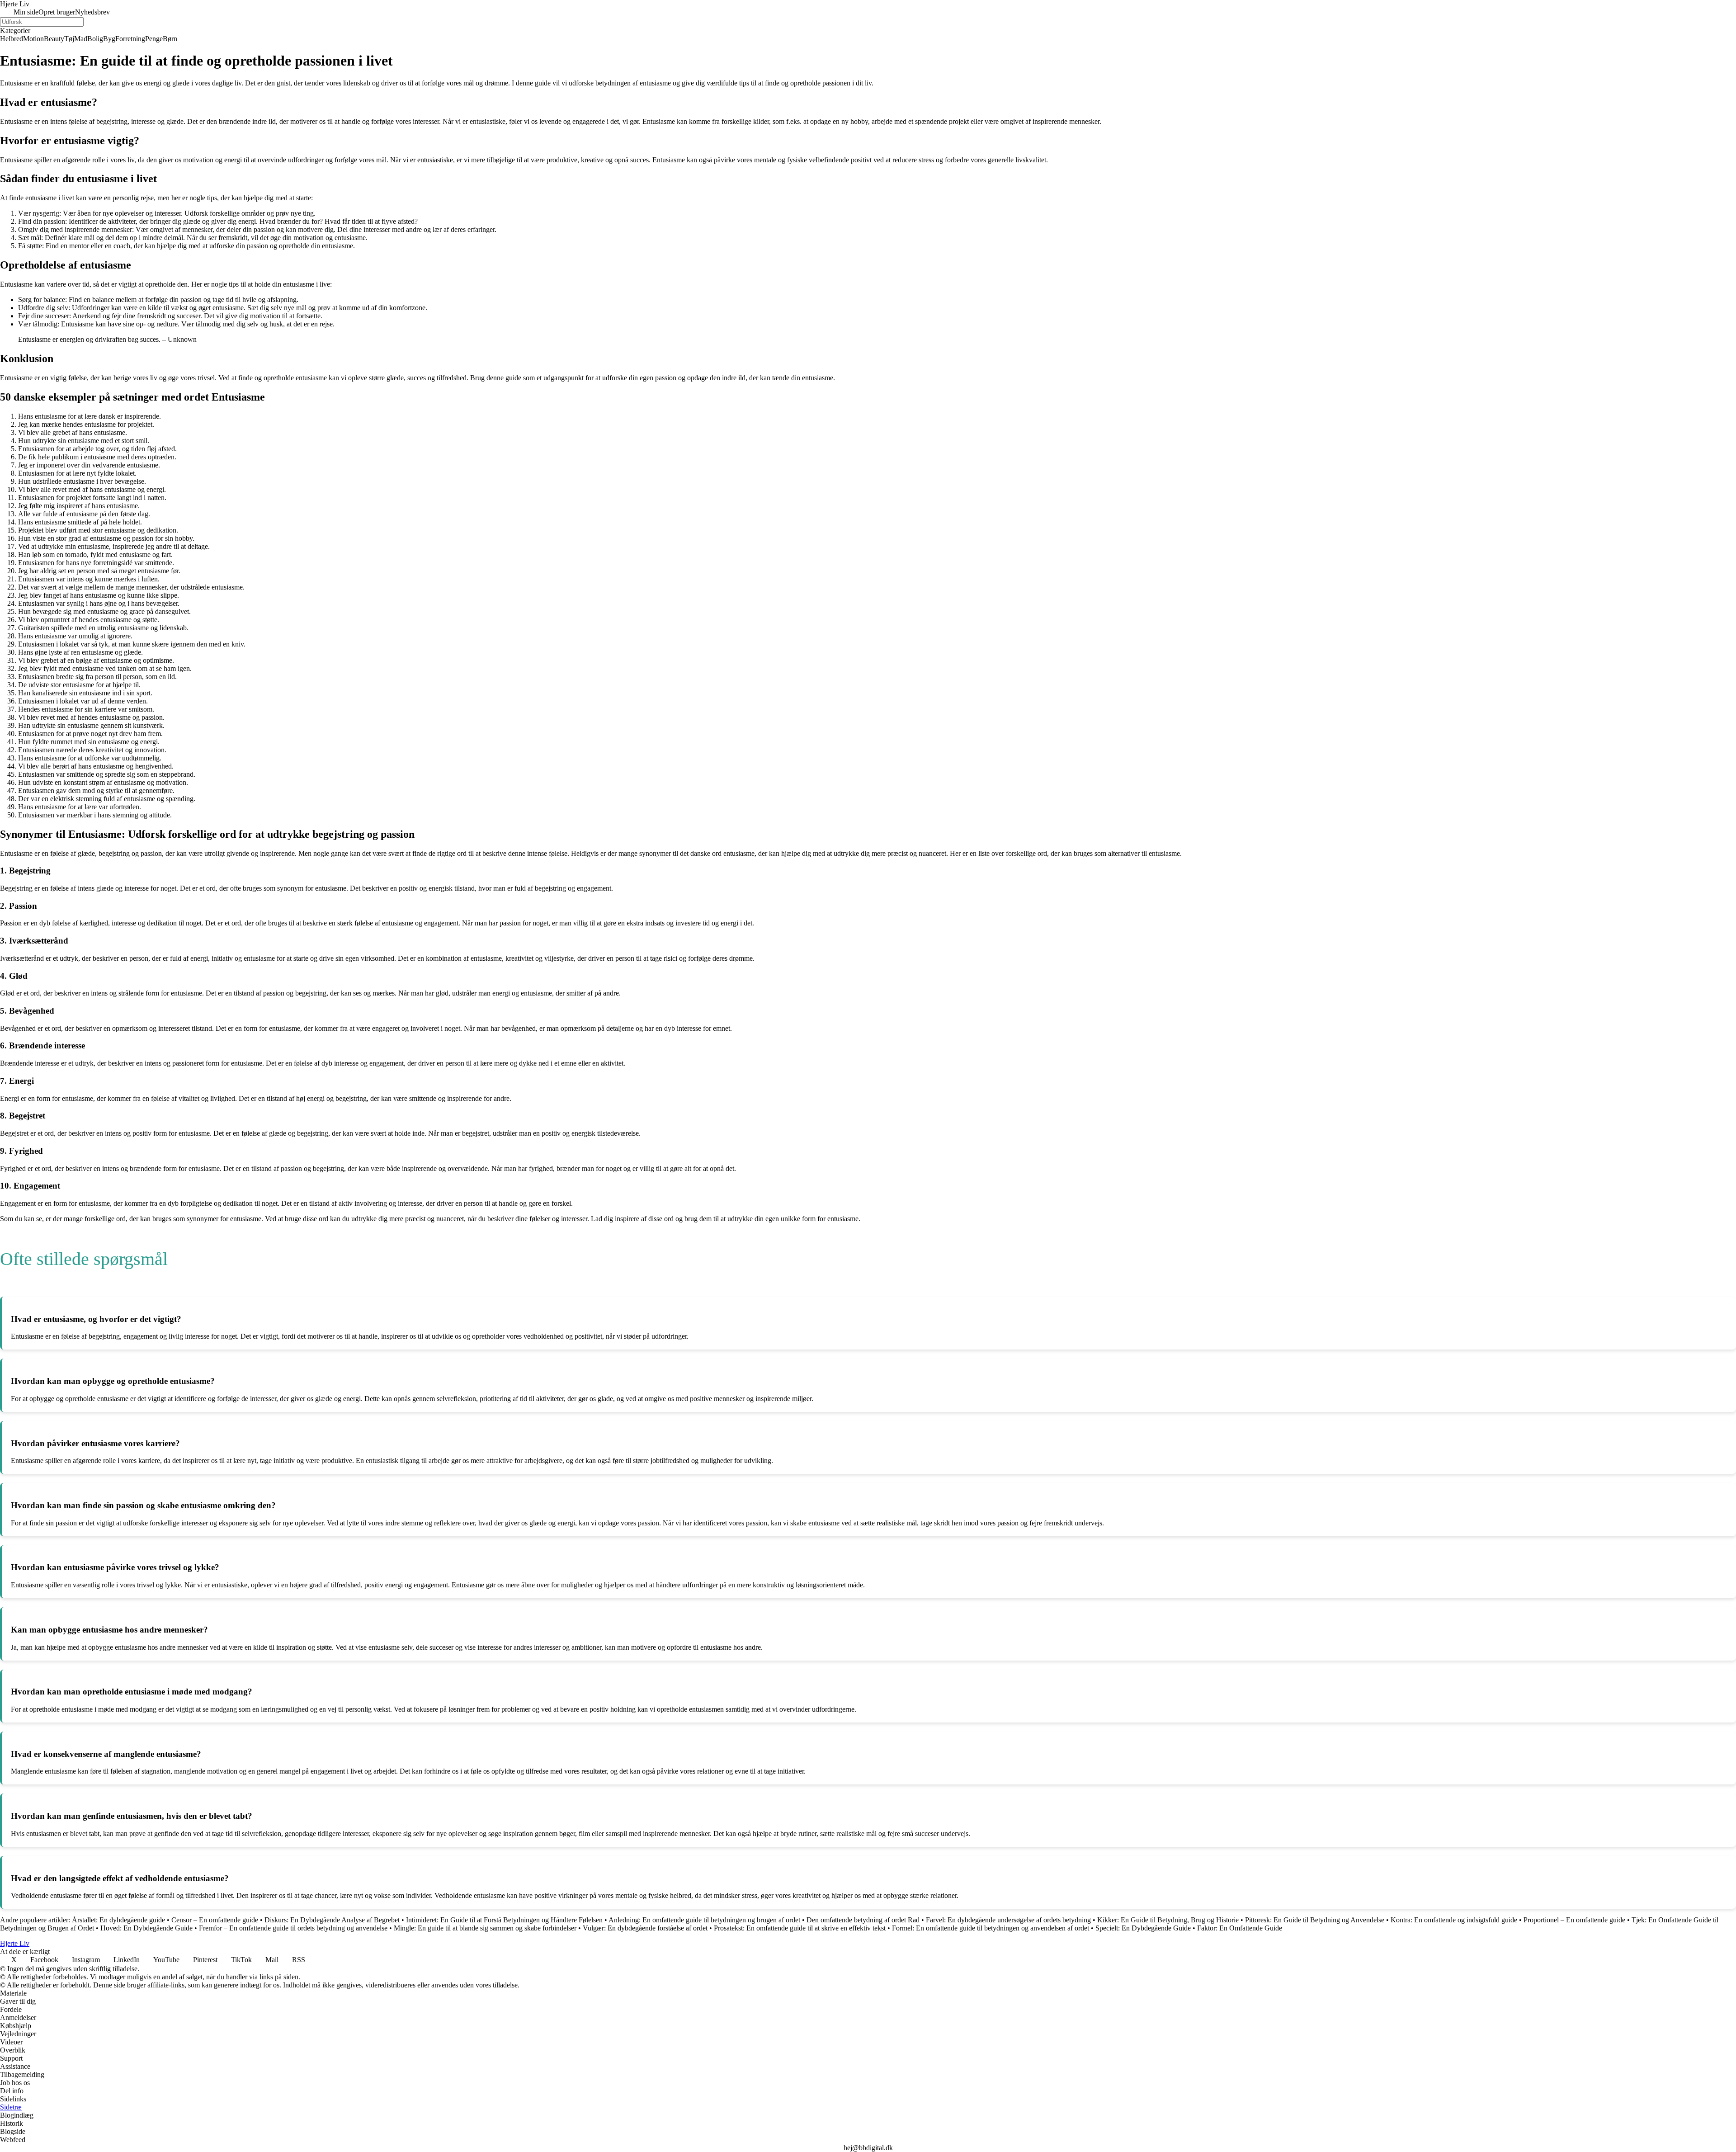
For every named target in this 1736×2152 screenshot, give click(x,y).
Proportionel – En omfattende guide (1574, 1920)
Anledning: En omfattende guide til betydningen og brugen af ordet (704, 1920)
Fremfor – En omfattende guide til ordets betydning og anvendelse (293, 1928)
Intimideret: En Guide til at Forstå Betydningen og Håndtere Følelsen (504, 1920)
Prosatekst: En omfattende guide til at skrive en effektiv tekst (800, 1928)
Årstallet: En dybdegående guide (118, 1920)
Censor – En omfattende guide (215, 1920)
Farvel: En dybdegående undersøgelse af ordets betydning (1008, 1920)
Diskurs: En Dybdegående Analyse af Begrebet (332, 1920)
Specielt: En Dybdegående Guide (1143, 1928)
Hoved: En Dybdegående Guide (146, 1928)
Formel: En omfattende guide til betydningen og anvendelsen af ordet (991, 1928)
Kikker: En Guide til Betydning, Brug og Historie (1168, 1920)
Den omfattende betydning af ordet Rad (863, 1920)
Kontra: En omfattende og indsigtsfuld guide (1454, 1920)
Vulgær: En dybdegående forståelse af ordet (645, 1928)
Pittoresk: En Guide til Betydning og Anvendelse (1315, 1920)
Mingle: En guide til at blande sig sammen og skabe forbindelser (485, 1928)
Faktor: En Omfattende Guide (1240, 1928)
